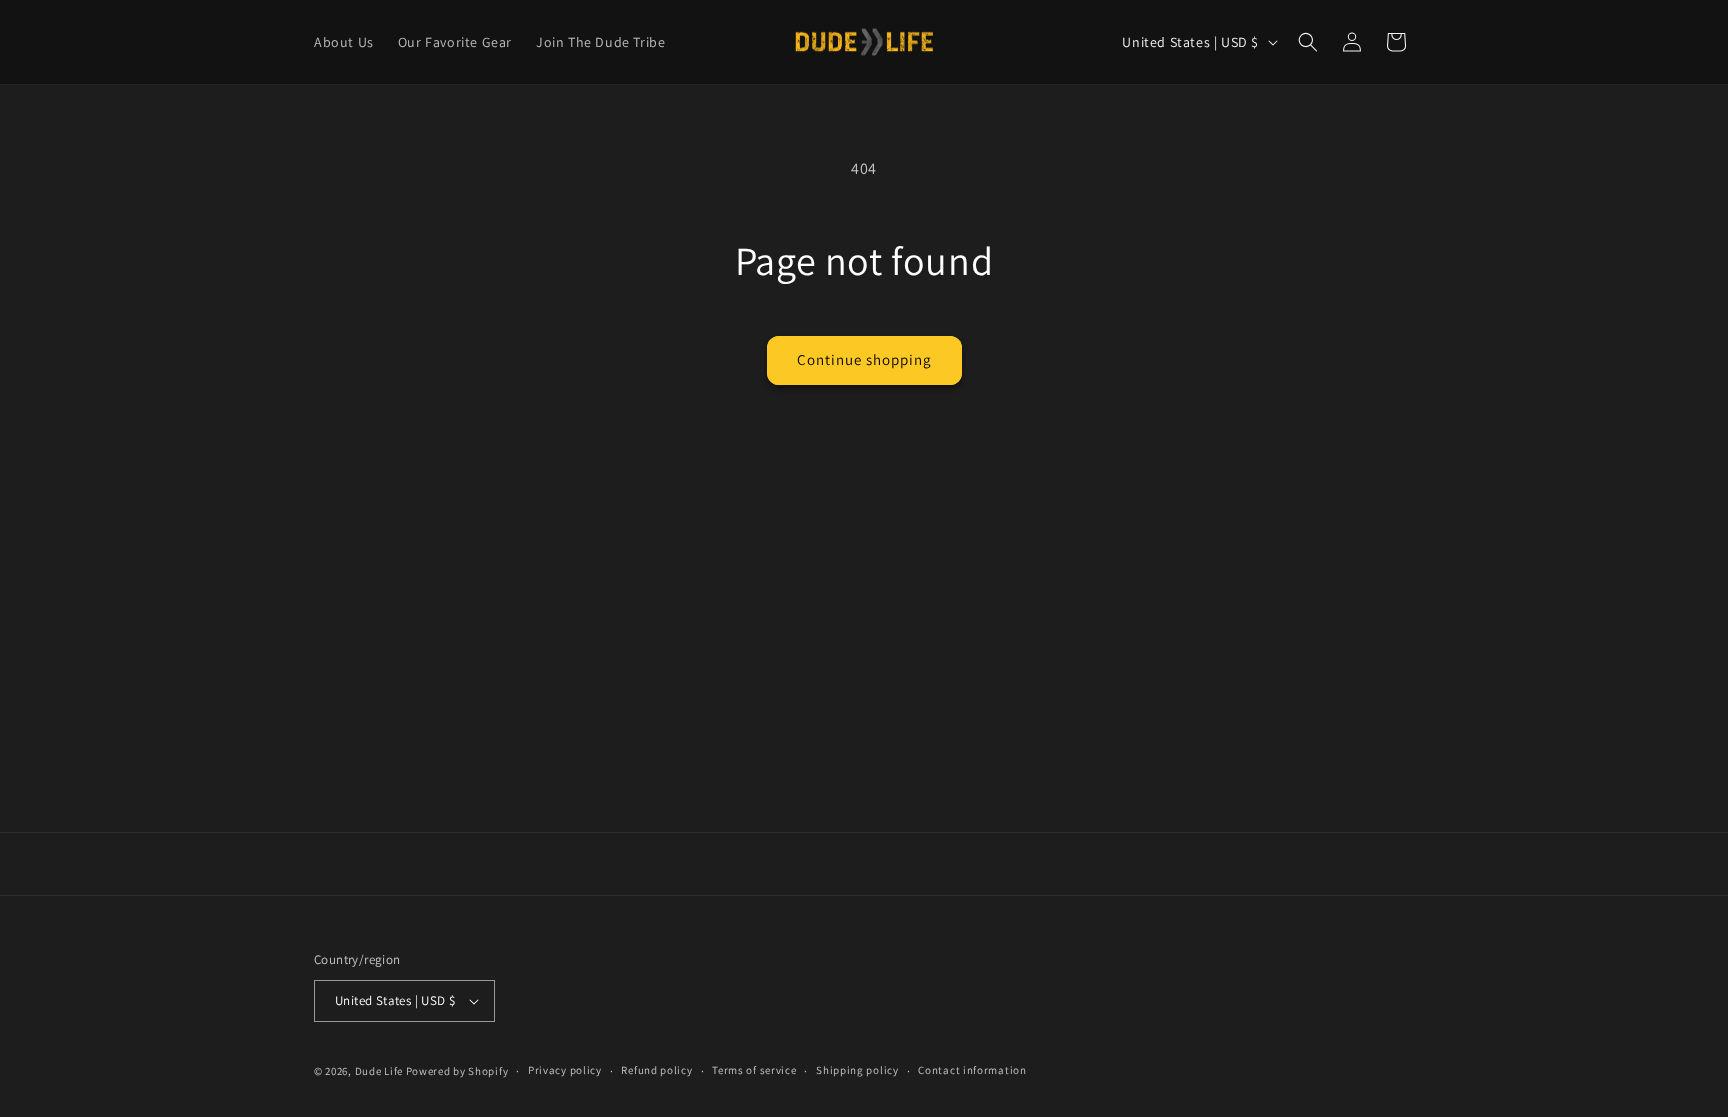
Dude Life (379, 1071)
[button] (1308, 42)
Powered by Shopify (457, 1071)
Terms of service (754, 1070)
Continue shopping (864, 359)
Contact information (972, 1070)
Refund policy (656, 1070)
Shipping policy (857, 1070)
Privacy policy (565, 1070)
